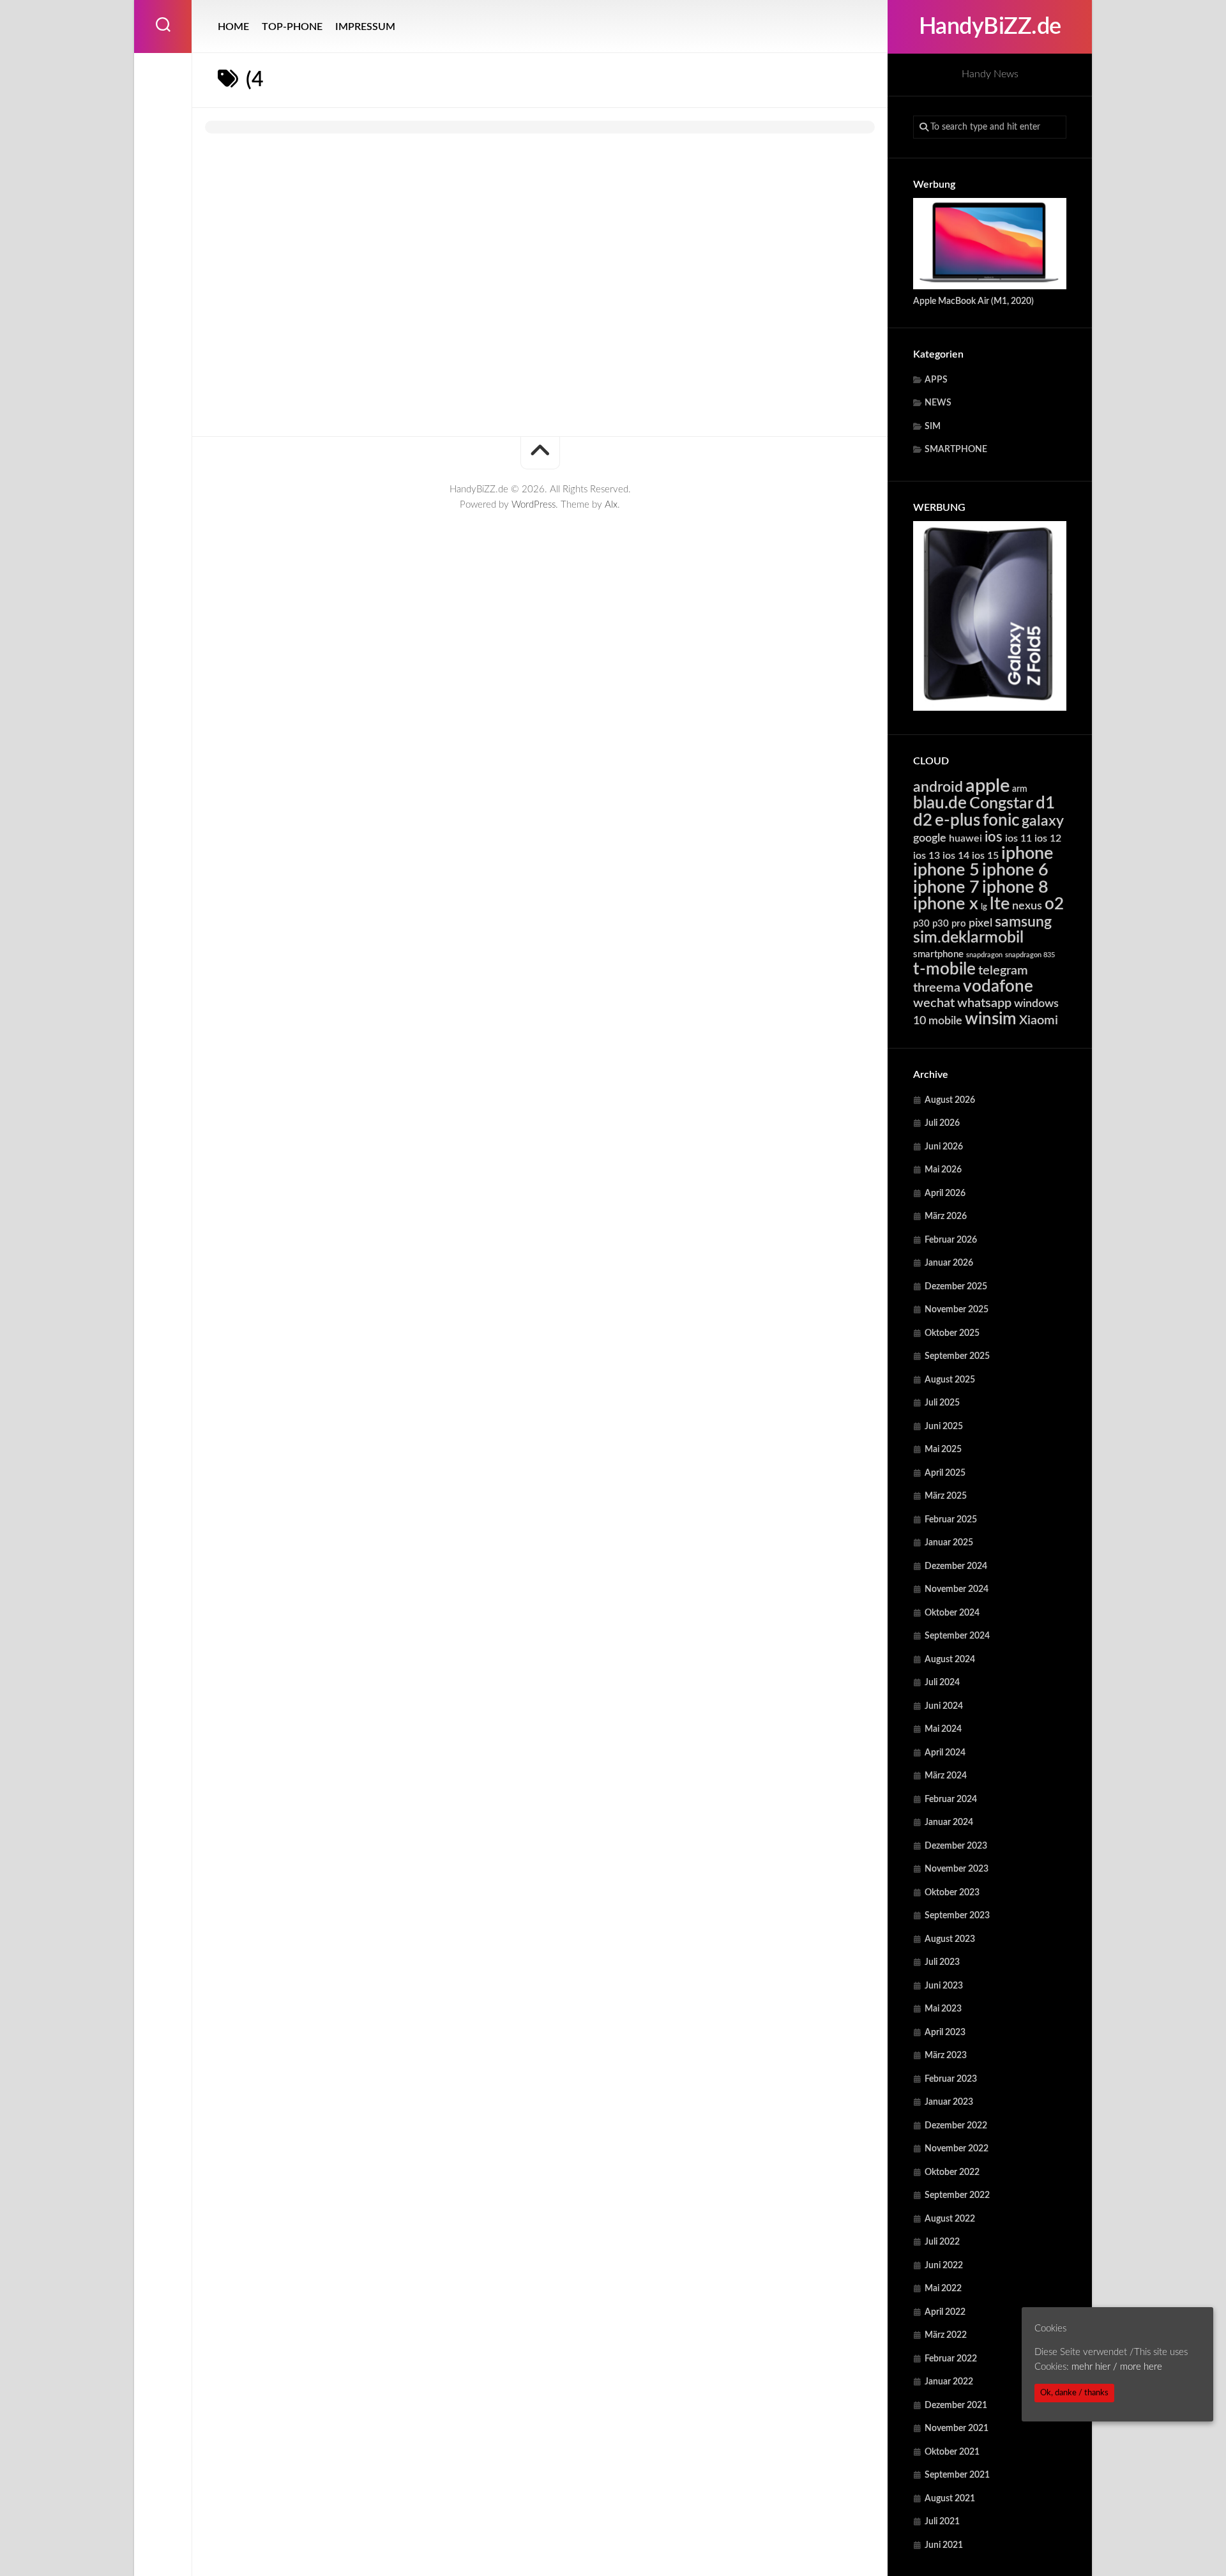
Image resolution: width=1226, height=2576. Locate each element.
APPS (936, 380)
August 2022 (950, 2219)
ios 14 (956, 856)
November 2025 (957, 1310)
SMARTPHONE (956, 450)
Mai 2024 (943, 1729)
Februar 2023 (951, 2079)
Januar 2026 (949, 1263)
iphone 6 (1015, 870)
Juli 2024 (942, 1683)
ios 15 (985, 856)
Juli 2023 (942, 1962)
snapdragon (984, 955)
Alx (611, 505)
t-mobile (944, 969)
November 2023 (957, 1869)
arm (1020, 789)
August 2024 (950, 1660)
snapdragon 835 (1030, 955)
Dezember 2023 (956, 1846)
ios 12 (1048, 838)
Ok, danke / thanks (1074, 2393)
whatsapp (984, 1003)
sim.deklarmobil (968, 938)
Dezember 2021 (956, 2406)
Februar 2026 (951, 1240)
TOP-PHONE (292, 27)
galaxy (1043, 821)
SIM (933, 427)
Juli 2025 (942, 1403)
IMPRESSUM (365, 27)
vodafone (998, 987)
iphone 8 (1015, 887)
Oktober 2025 (952, 1333)
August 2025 (950, 1380)
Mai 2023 (943, 2009)
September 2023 (957, 1916)
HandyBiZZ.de (990, 27)
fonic (1001, 821)
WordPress (534, 505)
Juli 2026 (942, 1123)
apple (988, 786)
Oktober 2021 (952, 2452)
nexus (1027, 906)
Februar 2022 (951, 2359)
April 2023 (945, 2033)
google (930, 838)
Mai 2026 (943, 1170)
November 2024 (957, 1589)
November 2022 (957, 2149)
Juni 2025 (944, 1427)
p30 (921, 924)
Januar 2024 (949, 1822)
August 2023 (950, 1939)
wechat (934, 1003)
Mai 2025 (943, 1450)
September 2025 (957, 1356)
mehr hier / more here (1117, 2366)
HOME (233, 27)
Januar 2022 (949, 2382)
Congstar (1001, 804)
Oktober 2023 (952, 1893)
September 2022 (957, 2195)
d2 (923, 821)
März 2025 (946, 1496)
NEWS (938, 403)
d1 (1045, 803)
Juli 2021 (942, 2522)
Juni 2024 (944, 1706)
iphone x (946, 904)
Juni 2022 (944, 2266)
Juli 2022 (942, 2242)
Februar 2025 (951, 1520)
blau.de (940, 803)
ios (994, 837)
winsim (991, 1019)
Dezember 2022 (956, 2126)
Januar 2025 (949, 1543)
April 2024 (945, 1753)
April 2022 (945, 2312)
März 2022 (946, 2335)
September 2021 (957, 2475)
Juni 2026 (944, 1147)
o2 (1054, 904)
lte (1000, 904)
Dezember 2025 (956, 1287)
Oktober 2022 (952, 2172)
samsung (1023, 922)
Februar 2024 (951, 1799)
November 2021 (957, 2428)
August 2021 (950, 2499)
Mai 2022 (943, 2289)
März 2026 (946, 1216)
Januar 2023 (949, 2102)
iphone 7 (946, 887)
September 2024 (957, 1636)
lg (984, 907)
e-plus (957, 821)
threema (937, 988)
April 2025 (945, 1473)
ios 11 (1018, 838)
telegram (1003, 971)
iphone (1027, 853)
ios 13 (927, 856)
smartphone (938, 954)
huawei (965, 838)
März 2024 (946, 1776)
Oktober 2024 (952, 1613)
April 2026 (945, 1193)
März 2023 (946, 2056)
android (938, 787)
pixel (980, 923)
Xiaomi (1039, 1020)
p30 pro (949, 924)
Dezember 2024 (956, 1566)
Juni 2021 (944, 2545)
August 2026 (950, 1100)
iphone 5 (946, 870)
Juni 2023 (944, 1986)
